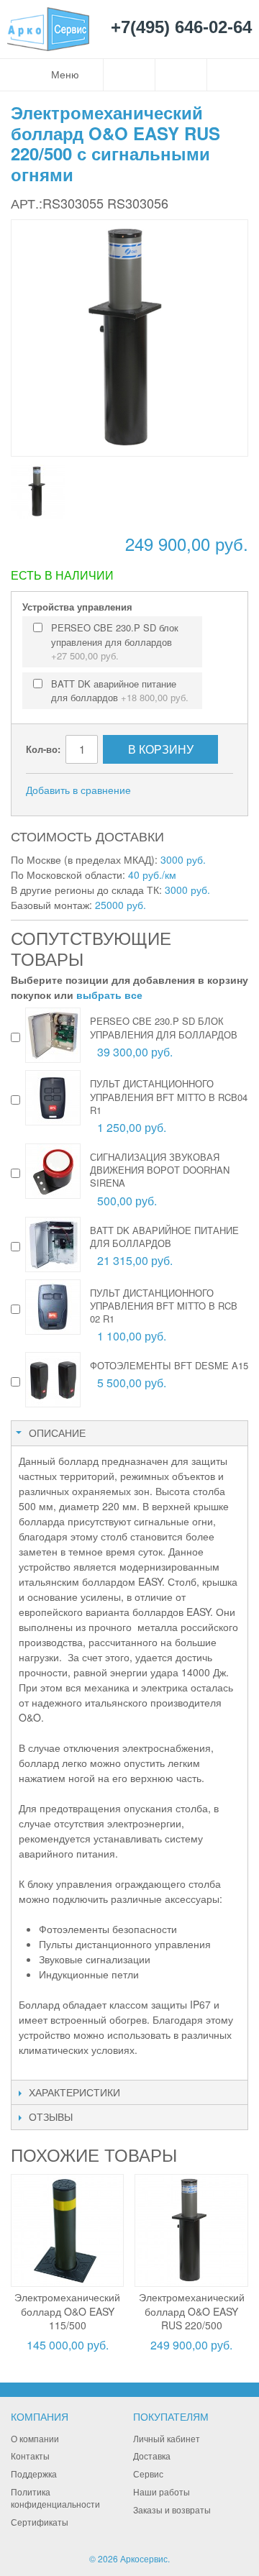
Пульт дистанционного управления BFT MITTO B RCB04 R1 (169, 1096)
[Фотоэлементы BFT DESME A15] (53, 1380)
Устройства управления (77, 607)
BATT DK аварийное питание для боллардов (120, 691)
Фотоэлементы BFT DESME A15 (169, 1365)
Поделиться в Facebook (190, 790)
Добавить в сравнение (78, 790)
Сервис (148, 2474)
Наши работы (162, 2491)
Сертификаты (40, 2522)
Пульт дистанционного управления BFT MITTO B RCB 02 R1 (164, 1306)
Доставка (152, 2456)
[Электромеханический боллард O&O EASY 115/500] (67, 2230)
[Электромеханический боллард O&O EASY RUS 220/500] (191, 2230)
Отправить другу (161, 790)
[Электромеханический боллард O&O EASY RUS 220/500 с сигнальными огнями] (38, 492)
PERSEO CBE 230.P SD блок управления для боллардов (115, 641)
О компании (35, 2438)
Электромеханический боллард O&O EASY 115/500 (67, 2311)
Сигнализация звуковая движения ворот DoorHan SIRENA (160, 1170)
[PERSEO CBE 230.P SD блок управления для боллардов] (53, 1035)
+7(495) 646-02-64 (181, 28)
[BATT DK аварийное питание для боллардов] (53, 1244)
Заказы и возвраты (172, 2509)
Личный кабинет (167, 2438)
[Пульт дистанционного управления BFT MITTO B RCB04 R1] (53, 1098)
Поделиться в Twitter (219, 790)
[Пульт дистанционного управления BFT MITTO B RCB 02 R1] (53, 1307)
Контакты (30, 2456)
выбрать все (109, 995)
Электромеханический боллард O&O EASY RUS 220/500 (192, 2311)
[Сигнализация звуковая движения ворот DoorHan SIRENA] (53, 1171)
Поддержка (34, 2474)
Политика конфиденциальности (55, 2498)
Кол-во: (43, 749)
